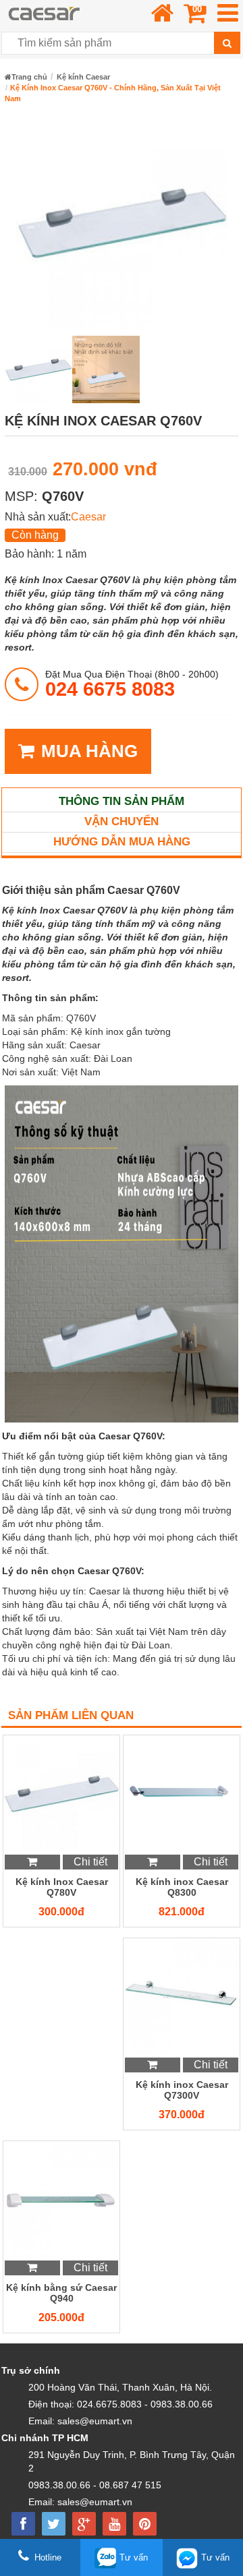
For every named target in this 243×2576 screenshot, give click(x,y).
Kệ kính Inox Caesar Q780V (62, 1887)
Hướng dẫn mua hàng (122, 842)
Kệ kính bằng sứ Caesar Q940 (61, 2293)
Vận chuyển (122, 821)
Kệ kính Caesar (83, 77)
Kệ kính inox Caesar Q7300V (182, 2090)
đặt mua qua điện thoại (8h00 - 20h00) (132, 684)
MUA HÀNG (89, 751)
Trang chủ (29, 77)
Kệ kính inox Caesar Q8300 (182, 1887)
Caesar (88, 517)
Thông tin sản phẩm (122, 801)
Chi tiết (90, 1862)
